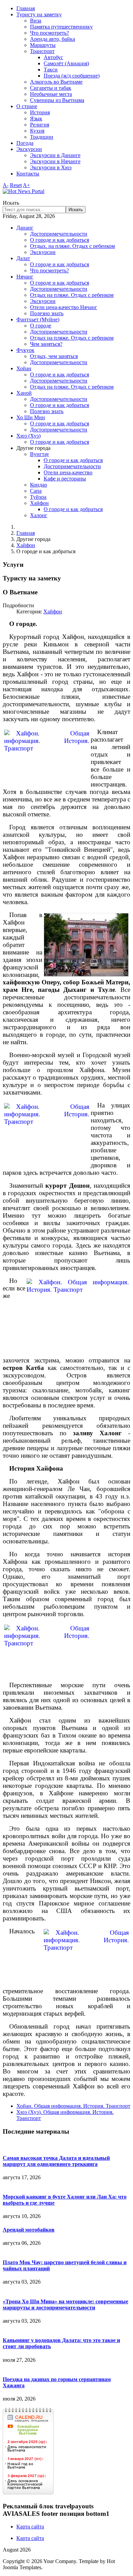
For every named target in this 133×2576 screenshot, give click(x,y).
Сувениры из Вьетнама (57, 100)
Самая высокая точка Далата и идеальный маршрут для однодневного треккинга (56, 2161)
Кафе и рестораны (65, 479)
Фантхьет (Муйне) (38, 319)
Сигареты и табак (51, 88)
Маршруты (43, 45)
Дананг (25, 228)
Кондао (39, 485)
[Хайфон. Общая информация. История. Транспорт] (47, 758)
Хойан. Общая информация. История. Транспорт (73, 2106)
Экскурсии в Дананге (55, 155)
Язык (36, 118)
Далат (23, 258)
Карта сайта (30, 2527)
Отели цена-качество (68, 472)
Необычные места (51, 94)
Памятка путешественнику (61, 27)
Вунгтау (40, 454)
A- (6, 185)
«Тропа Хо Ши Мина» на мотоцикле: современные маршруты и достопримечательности (65, 2304)
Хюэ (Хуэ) (28, 436)
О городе (41, 326)
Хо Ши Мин (31, 417)
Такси (51, 70)
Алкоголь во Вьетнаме (56, 82)
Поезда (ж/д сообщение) (72, 76)
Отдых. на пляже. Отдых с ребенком (72, 246)
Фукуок (25, 350)
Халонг (39, 515)
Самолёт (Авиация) (66, 63)
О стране (27, 106)
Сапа (36, 491)
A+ (26, 185)
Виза (36, 21)
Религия (40, 125)
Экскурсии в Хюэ (51, 167)
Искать (11, 203)
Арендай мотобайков (29, 2230)
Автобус (53, 57)
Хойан (24, 368)
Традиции (42, 137)
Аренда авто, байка (53, 39)
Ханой (24, 393)
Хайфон (39, 503)
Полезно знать (47, 313)
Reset (16, 185)
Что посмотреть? (49, 33)
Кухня (37, 131)
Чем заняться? (46, 344)
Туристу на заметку (39, 14)
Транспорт (42, 51)
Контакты (28, 174)
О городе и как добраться (60, 240)
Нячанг (25, 277)
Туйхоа (38, 497)
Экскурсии (29, 149)
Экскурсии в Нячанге (55, 161)
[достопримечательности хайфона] (86, 945)
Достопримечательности (59, 234)
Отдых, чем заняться (54, 356)
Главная (26, 8)
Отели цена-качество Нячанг (64, 307)
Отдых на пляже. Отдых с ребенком (72, 295)
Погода (25, 143)
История (40, 112)
